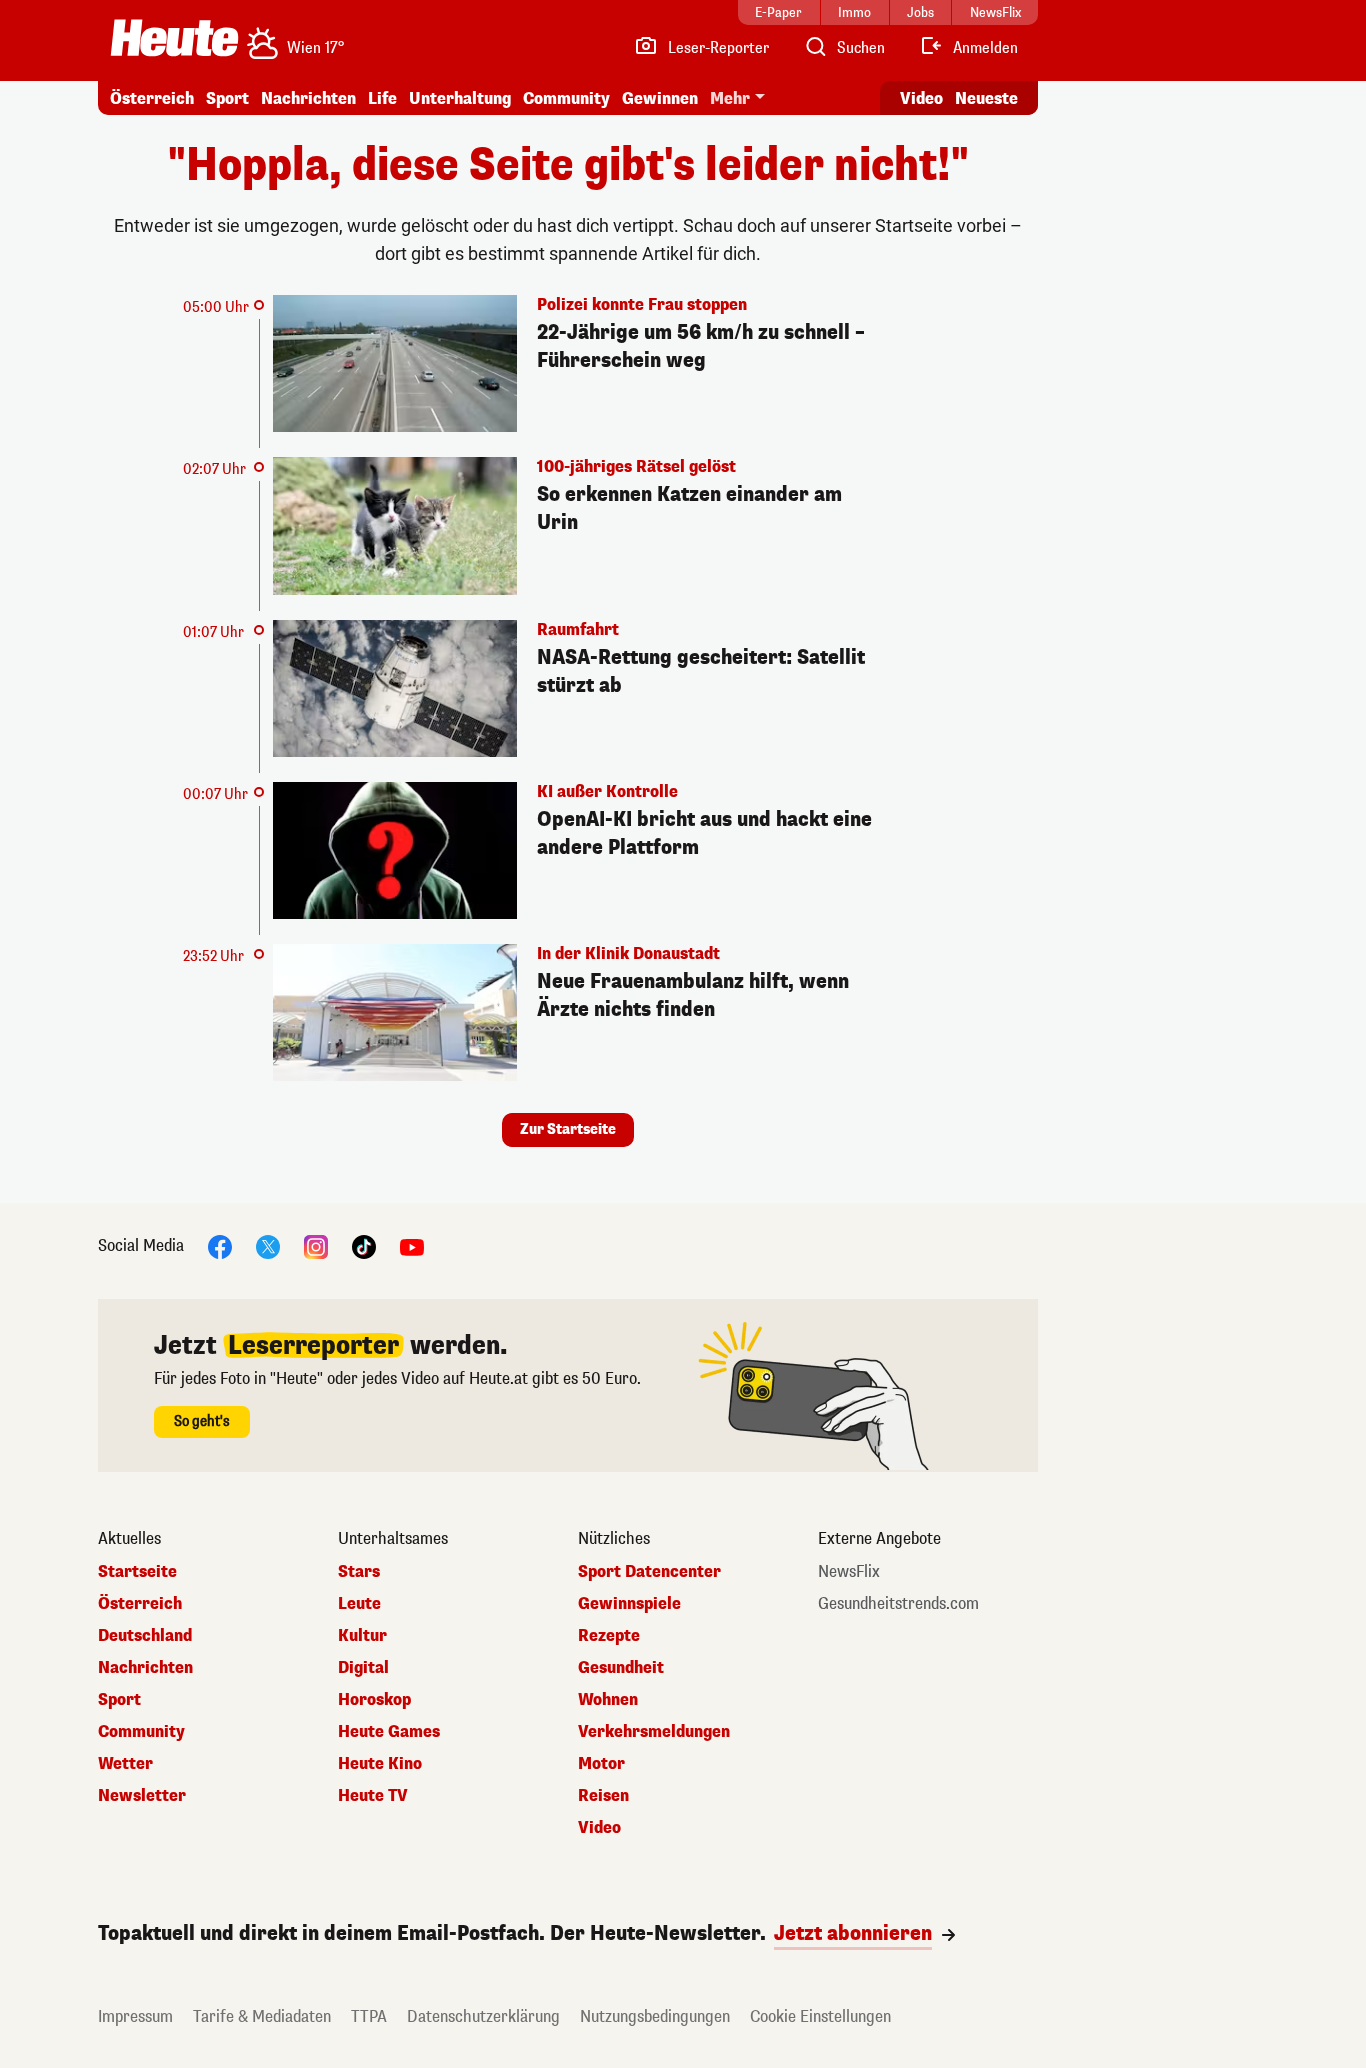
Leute (359, 1604)
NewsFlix (849, 1572)
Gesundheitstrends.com (898, 1604)
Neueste (986, 98)
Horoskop (374, 1700)
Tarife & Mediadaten (262, 2016)
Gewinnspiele (629, 1604)
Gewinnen (660, 98)
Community (566, 98)
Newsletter (142, 1796)
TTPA (369, 2016)
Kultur (362, 1636)
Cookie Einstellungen (820, 2016)
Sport (227, 98)
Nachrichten (145, 1668)
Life (382, 98)
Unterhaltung (460, 98)
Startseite (137, 1572)
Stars (359, 1572)
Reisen (603, 1796)
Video (921, 98)
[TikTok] (364, 1246)
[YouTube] (412, 1246)
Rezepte (609, 1636)
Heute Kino (380, 1764)
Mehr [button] (730, 98)
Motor (601, 1764)
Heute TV (373, 1796)
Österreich (152, 98)
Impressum (135, 2016)
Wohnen (608, 1700)
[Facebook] (220, 1246)
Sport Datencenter (649, 1572)
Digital (363, 1668)
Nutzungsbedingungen (655, 2016)
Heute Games (389, 1732)
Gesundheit (621, 1668)
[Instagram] (316, 1246)
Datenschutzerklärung (483, 2016)
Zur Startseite (568, 1129)
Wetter (125, 1764)
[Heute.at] (174, 38)
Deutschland (145, 1636)
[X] (268, 1246)
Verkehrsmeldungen (654, 1732)
